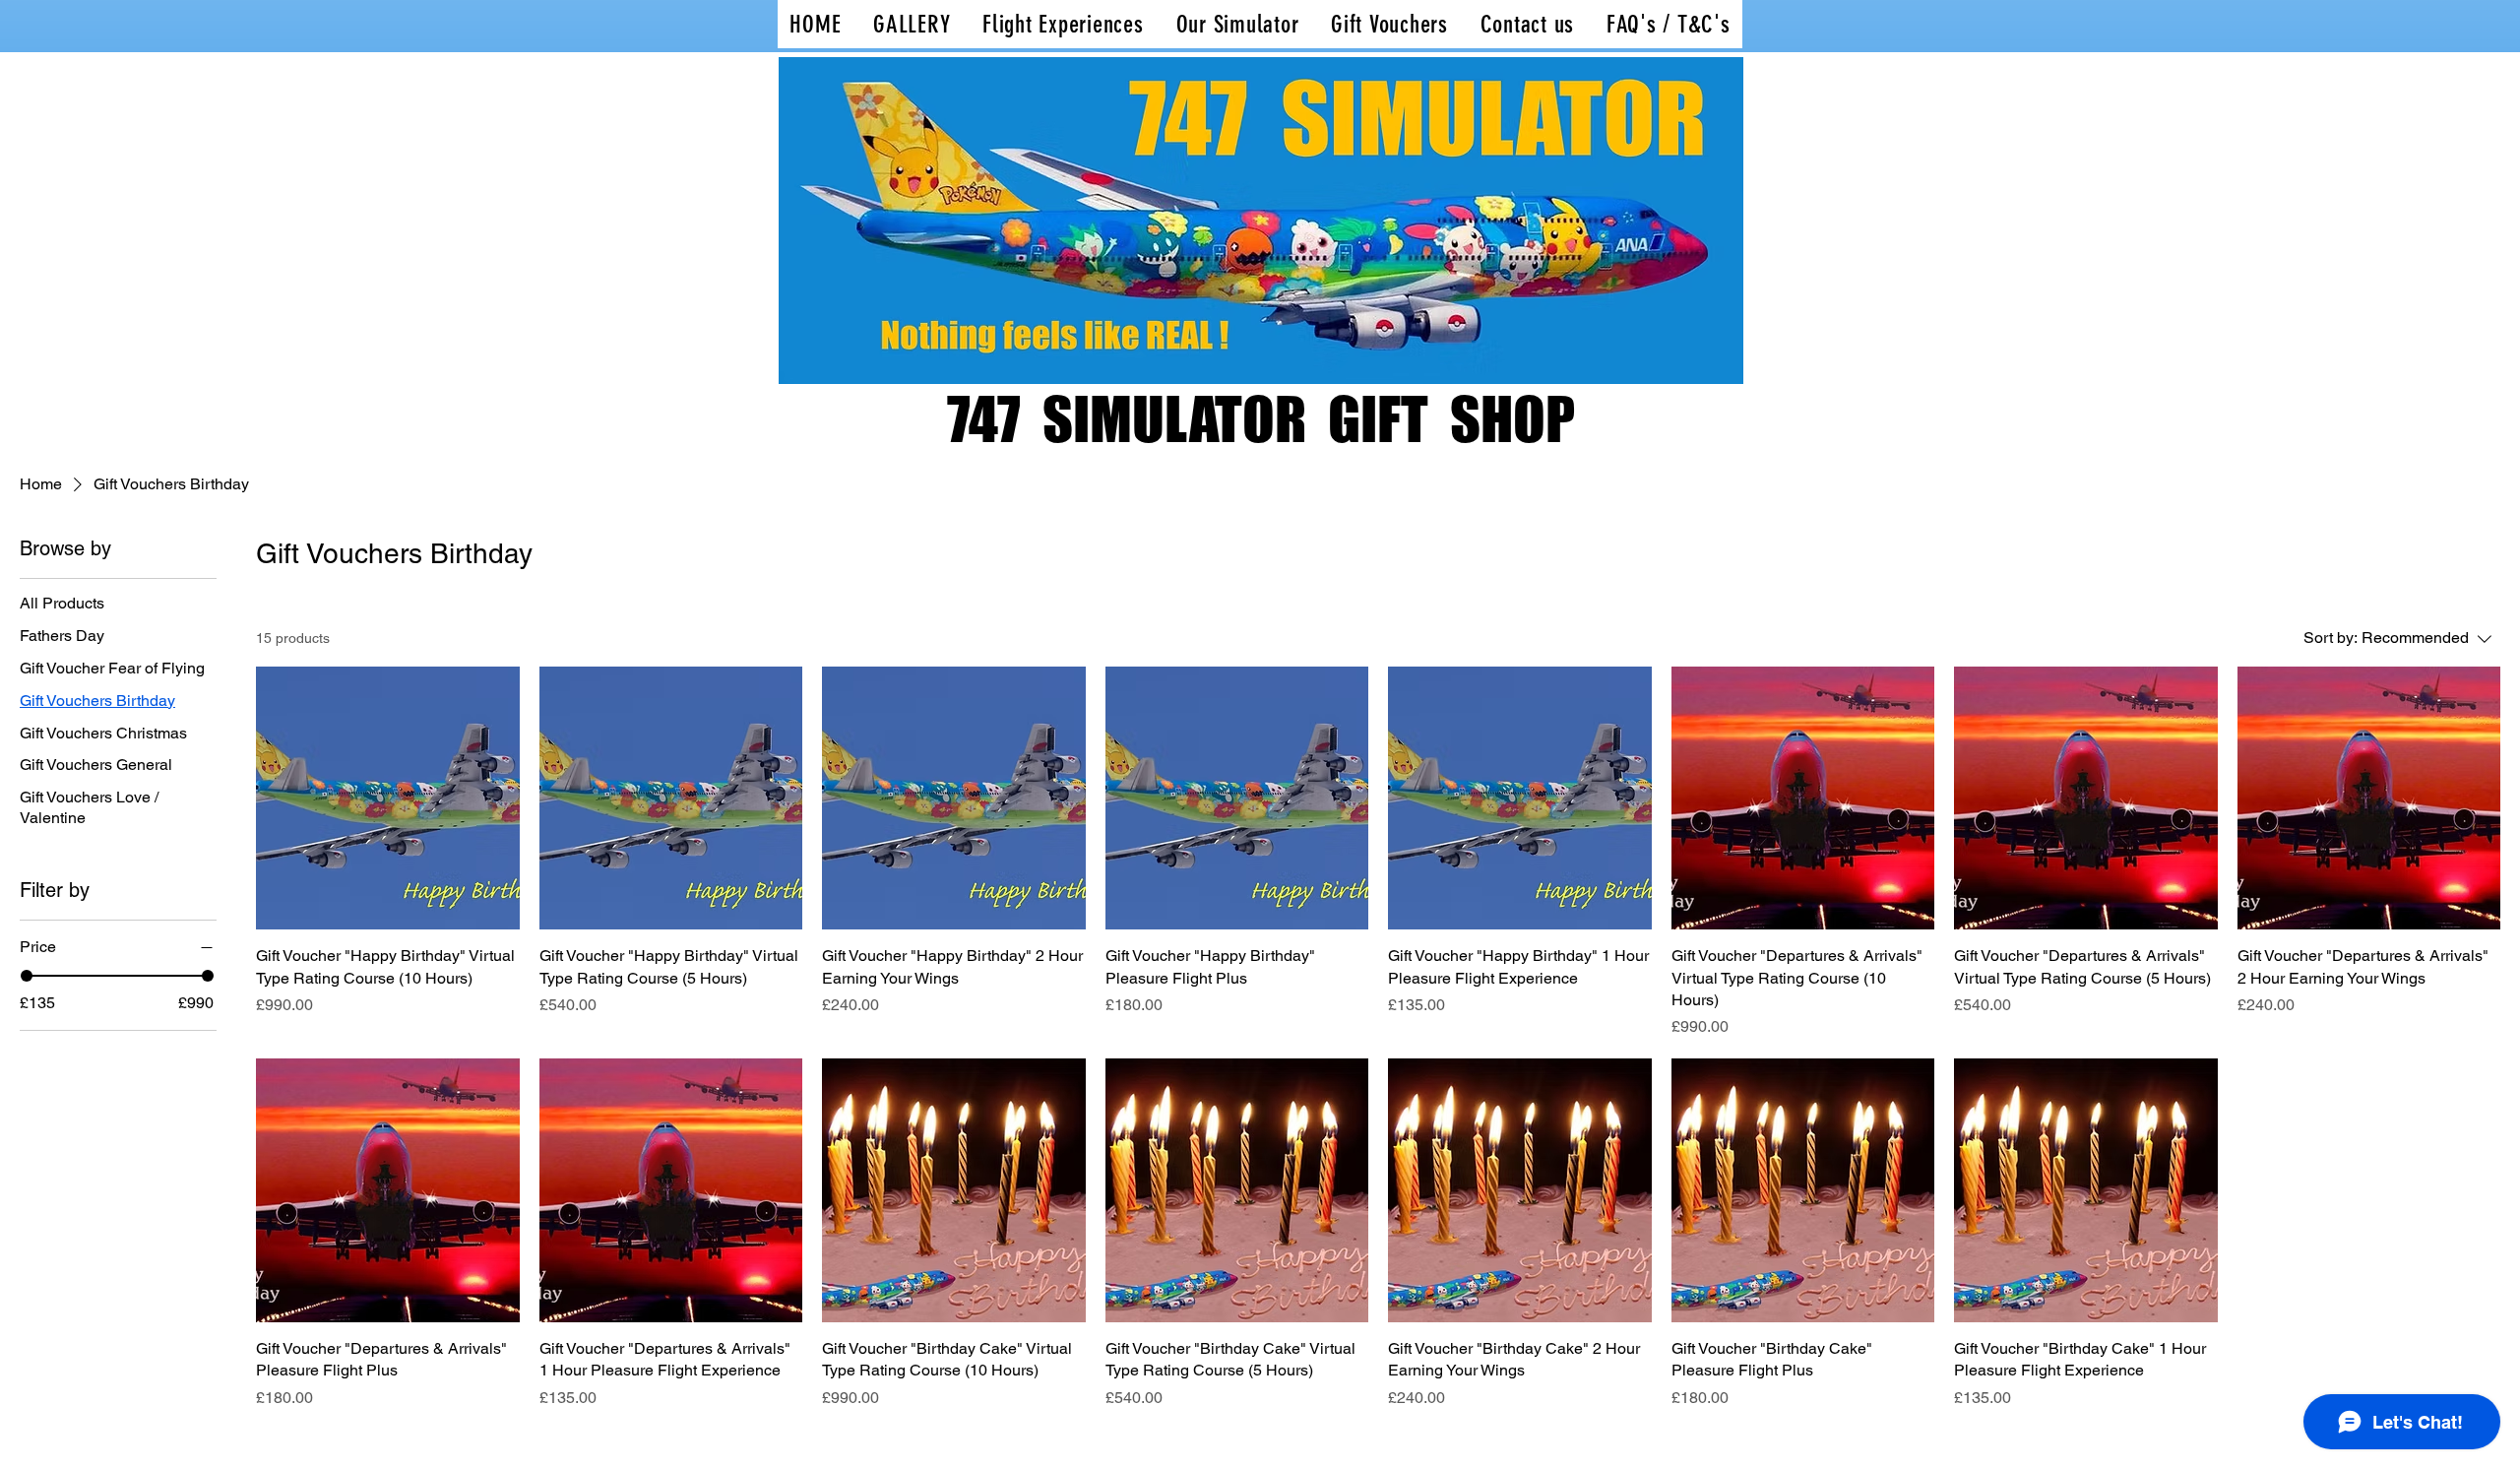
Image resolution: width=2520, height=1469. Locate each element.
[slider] (27, 976)
